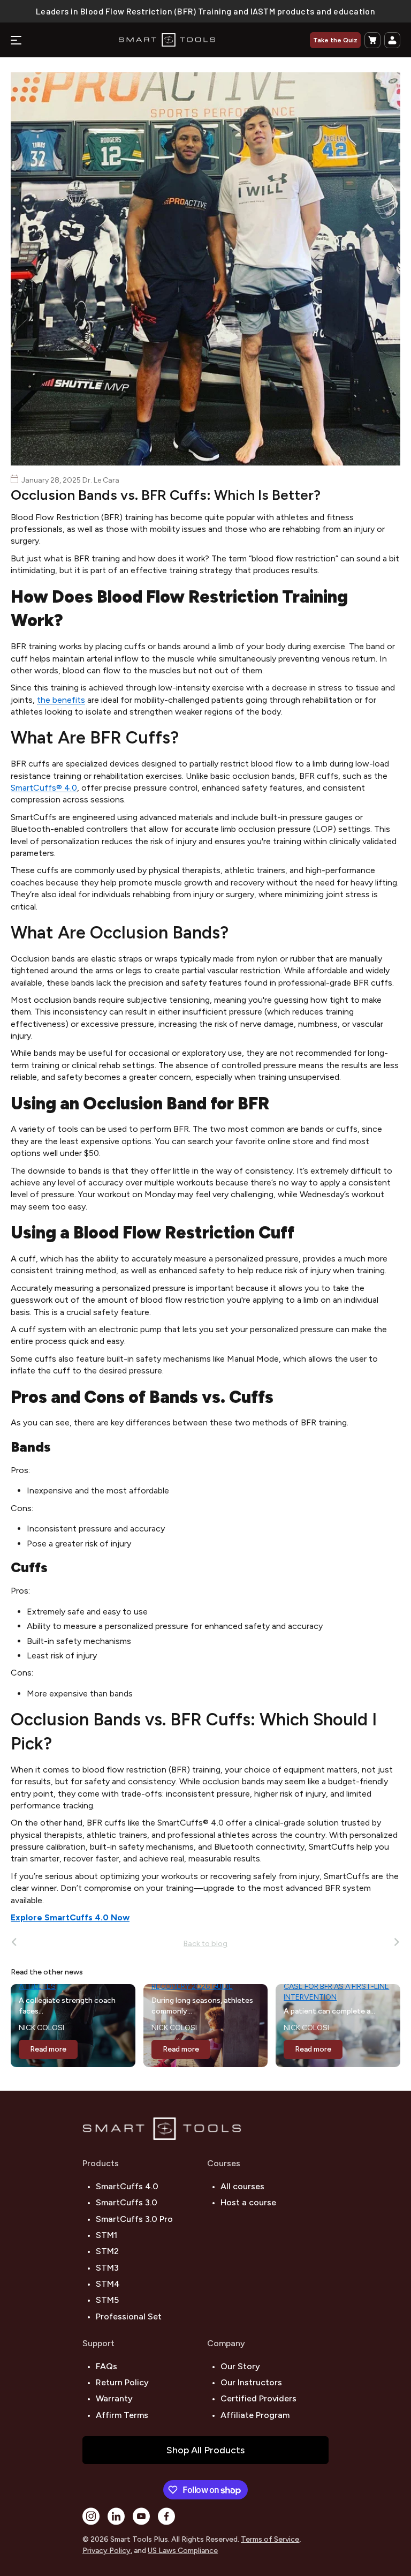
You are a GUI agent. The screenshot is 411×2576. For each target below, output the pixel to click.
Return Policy (122, 2382)
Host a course (248, 2202)
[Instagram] (91, 2516)
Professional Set (129, 2316)
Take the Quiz (335, 40)
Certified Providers (258, 2398)
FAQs (106, 2366)
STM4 (108, 2284)
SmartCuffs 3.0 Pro (134, 2219)
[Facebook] (166, 2516)
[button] (372, 40)
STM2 (107, 2251)
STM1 (106, 2235)
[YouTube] (141, 2516)
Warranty (114, 2398)
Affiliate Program (255, 2415)
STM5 (107, 2300)
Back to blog (205, 1944)
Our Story (240, 2366)
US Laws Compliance (183, 2551)
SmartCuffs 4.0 (127, 2186)
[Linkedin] (116, 2516)
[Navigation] (16, 40)
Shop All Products (205, 2450)
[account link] (392, 40)
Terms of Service (270, 2539)
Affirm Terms (122, 2415)
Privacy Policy (106, 2551)
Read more (48, 2049)
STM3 (107, 2268)
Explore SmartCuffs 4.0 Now (70, 1917)
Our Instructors (251, 2382)
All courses (242, 2186)
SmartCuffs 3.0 (127, 2202)
